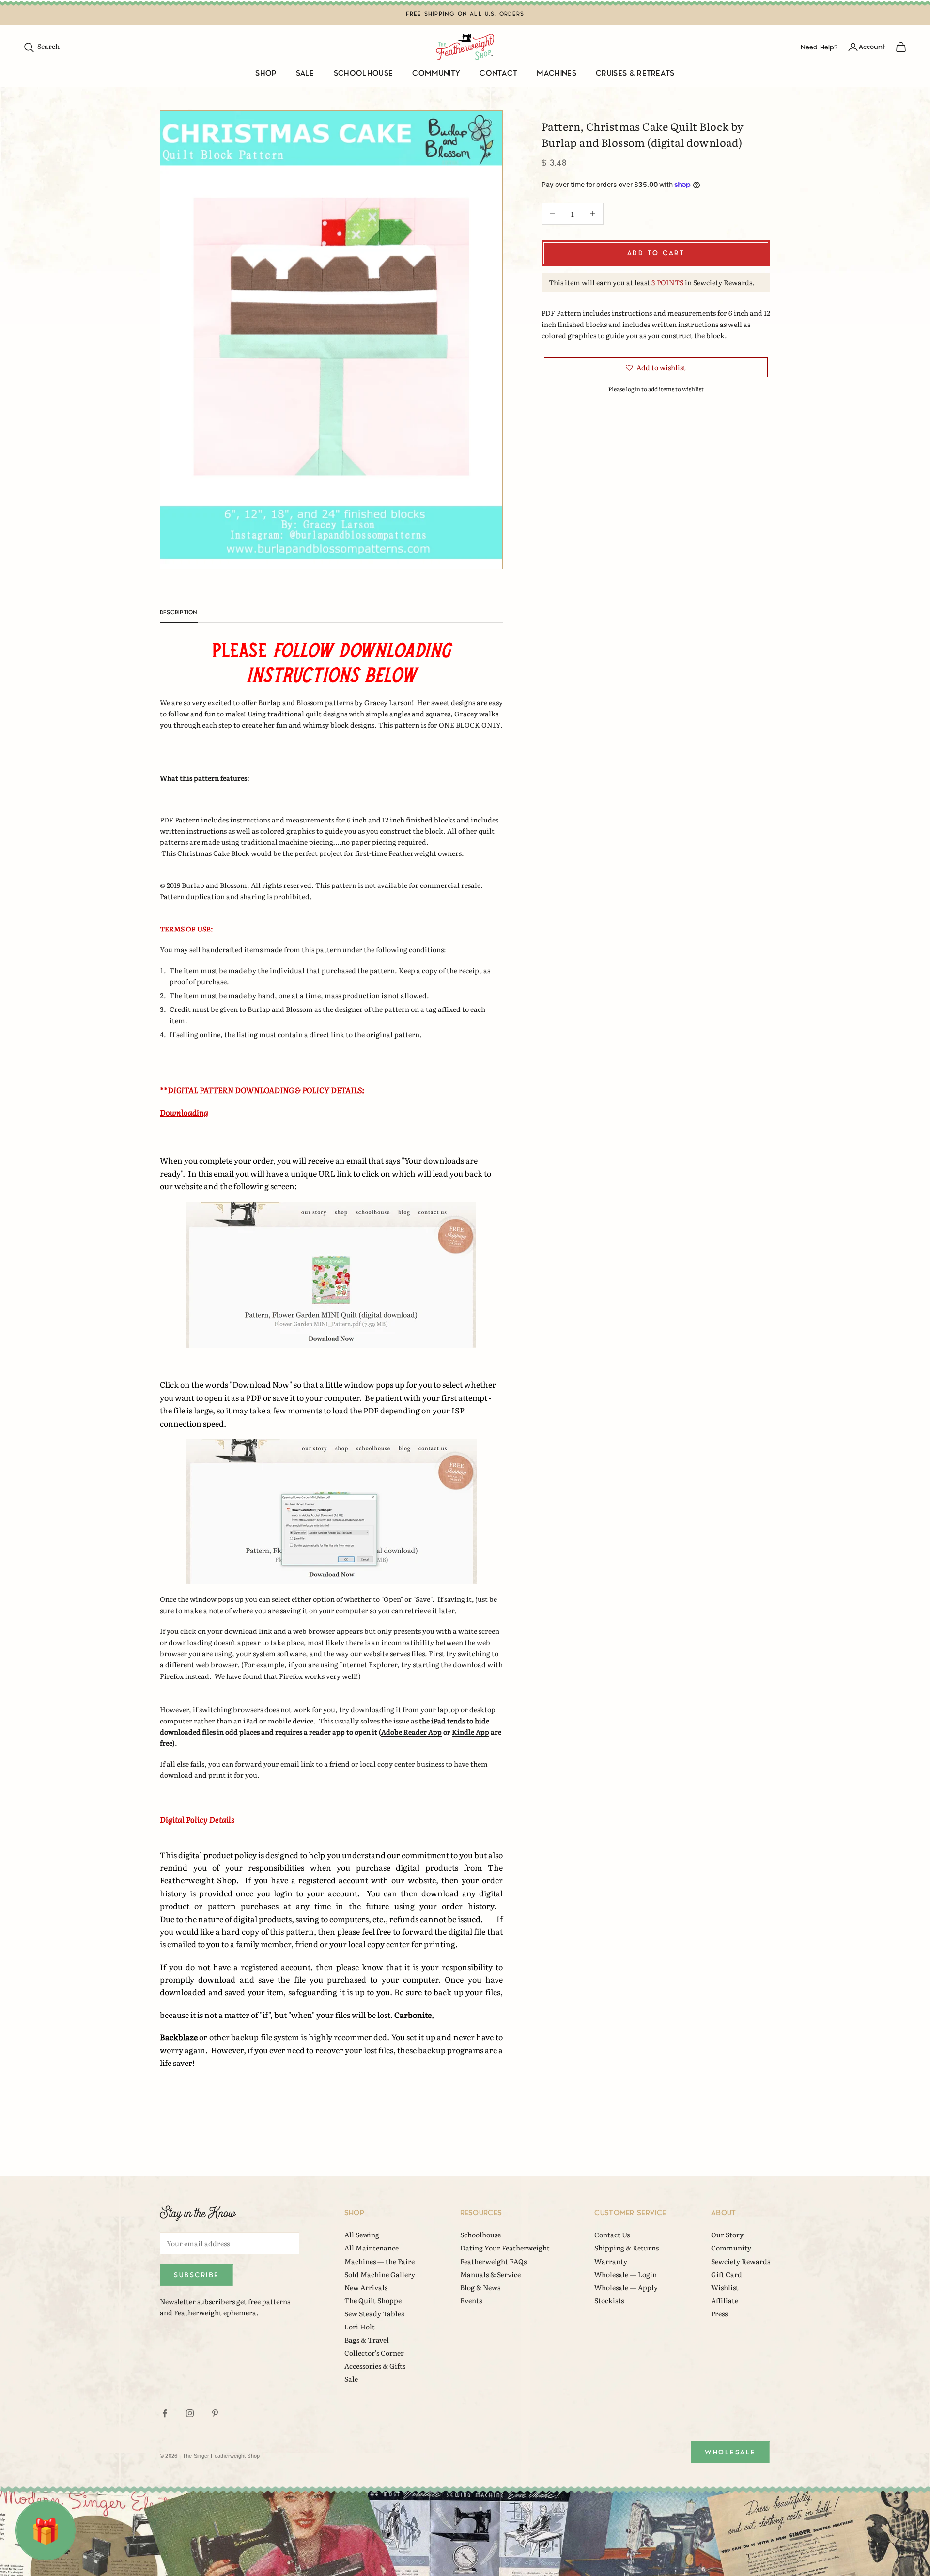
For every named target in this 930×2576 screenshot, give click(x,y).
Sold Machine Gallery (380, 2274)
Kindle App (471, 1732)
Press (719, 2313)
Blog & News (480, 2287)
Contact (498, 73)
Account (872, 47)
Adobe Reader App (411, 1732)
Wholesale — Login (626, 2274)
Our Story (727, 2235)
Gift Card (727, 2274)
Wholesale (730, 2452)
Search (41, 46)
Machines (557, 73)
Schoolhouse (364, 73)
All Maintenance (372, 2248)
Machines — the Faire (380, 2261)
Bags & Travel (367, 2340)
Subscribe (197, 2275)
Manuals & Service (490, 2274)
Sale (305, 73)
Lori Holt (360, 2327)
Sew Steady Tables (374, 2313)
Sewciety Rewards (723, 282)
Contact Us (612, 2235)
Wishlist (725, 2287)
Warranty (611, 2261)
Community (436, 73)
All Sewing (362, 2235)
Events (471, 2300)
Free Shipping (431, 14)
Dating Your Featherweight (505, 2248)
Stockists (609, 2300)
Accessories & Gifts (375, 2366)
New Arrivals (366, 2287)
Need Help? (819, 47)
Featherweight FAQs (493, 2261)
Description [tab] (179, 613)
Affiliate (725, 2300)
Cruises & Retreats (635, 73)
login (633, 389)
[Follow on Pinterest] (215, 2413)
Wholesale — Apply (626, 2287)
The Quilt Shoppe (373, 2300)
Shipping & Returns (627, 2248)
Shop (266, 73)
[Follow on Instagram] (190, 2413)
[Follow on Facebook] (165, 2413)
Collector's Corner (374, 2353)
